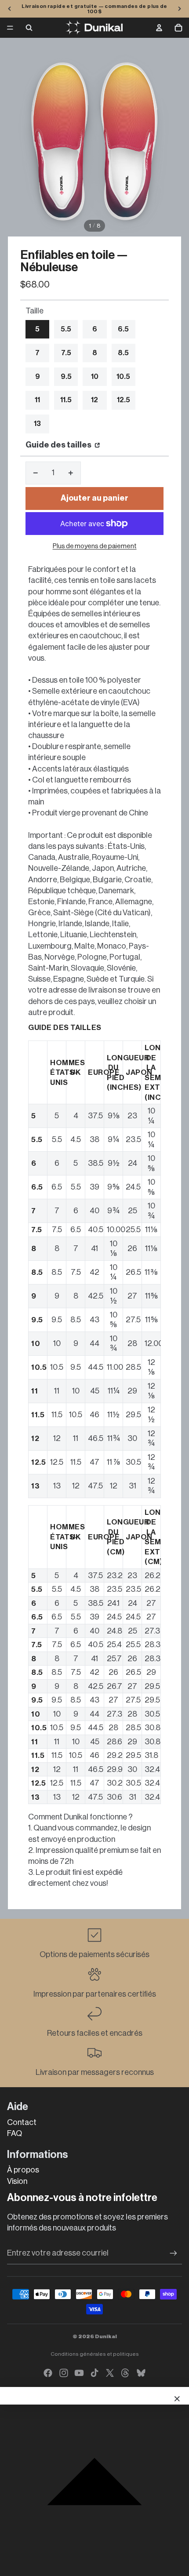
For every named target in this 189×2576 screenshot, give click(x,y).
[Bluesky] (141, 2373)
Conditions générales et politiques (95, 2354)
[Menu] (10, 28)
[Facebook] (48, 2373)
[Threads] (125, 2373)
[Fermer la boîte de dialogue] (177, 2399)
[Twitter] (110, 2373)
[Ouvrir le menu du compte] (159, 28)
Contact (22, 2122)
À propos (23, 2170)
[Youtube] (79, 2373)
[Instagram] (64, 2373)
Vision (17, 2181)
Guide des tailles (59, 445)
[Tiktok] (94, 2373)
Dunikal (106, 2336)
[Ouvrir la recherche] (29, 28)
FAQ (15, 2133)
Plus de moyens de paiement (95, 546)
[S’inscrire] (173, 2253)
